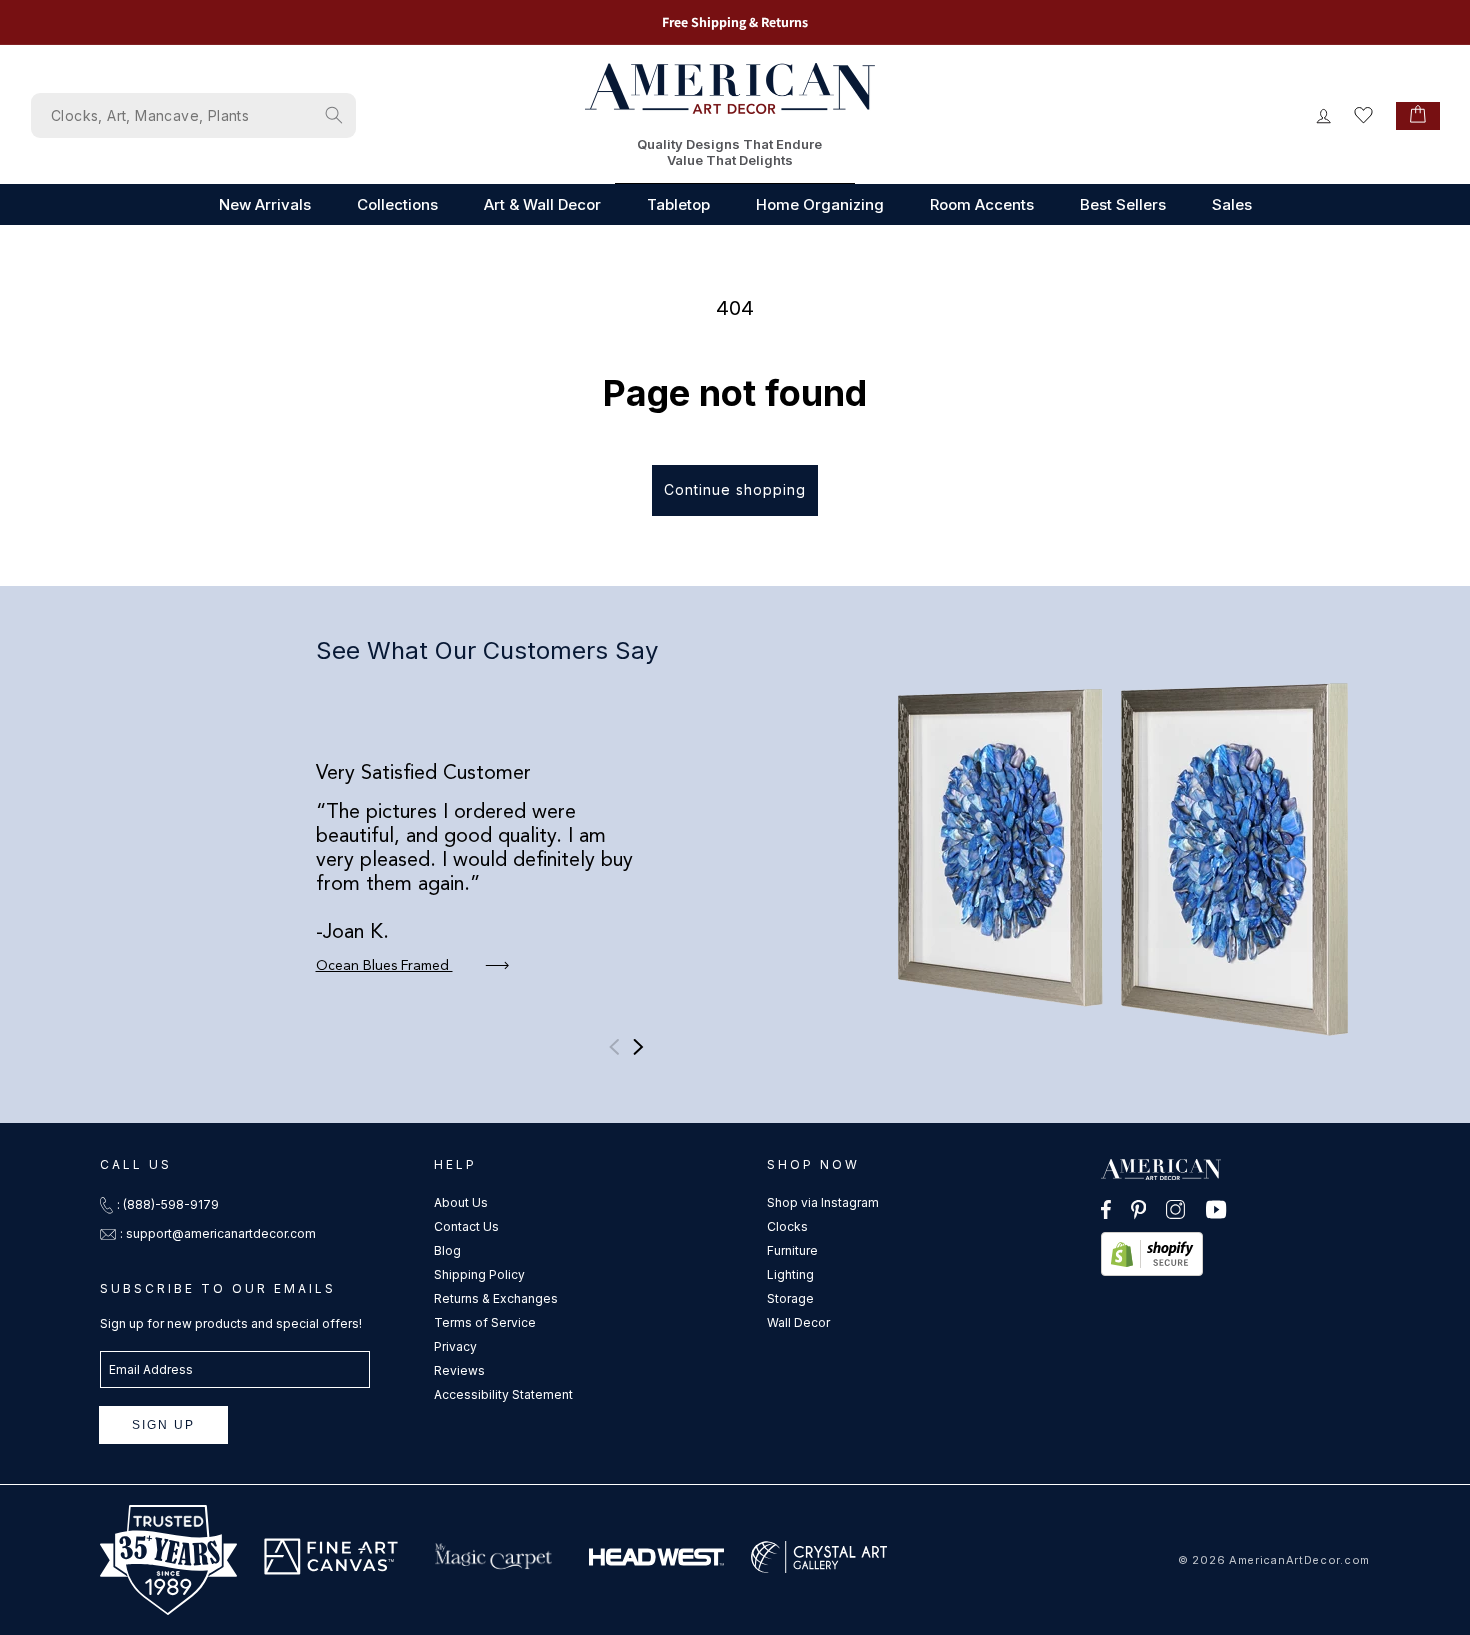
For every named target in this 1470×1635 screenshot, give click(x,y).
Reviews (459, 1370)
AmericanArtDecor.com (1299, 1560)
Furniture (792, 1250)
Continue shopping (735, 489)
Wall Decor (798, 1322)
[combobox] (193, 115)
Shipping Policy (479, 1274)
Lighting (790, 1274)
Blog (447, 1250)
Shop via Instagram (823, 1202)
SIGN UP (163, 1425)
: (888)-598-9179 (168, 1204)
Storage (790, 1298)
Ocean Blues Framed (384, 966)
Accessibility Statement (503, 1394)
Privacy (455, 1346)
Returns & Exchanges (496, 1298)
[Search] (334, 115)
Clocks (787, 1226)
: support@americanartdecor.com (218, 1233)
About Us (461, 1202)
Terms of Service (485, 1322)
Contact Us (466, 1226)
